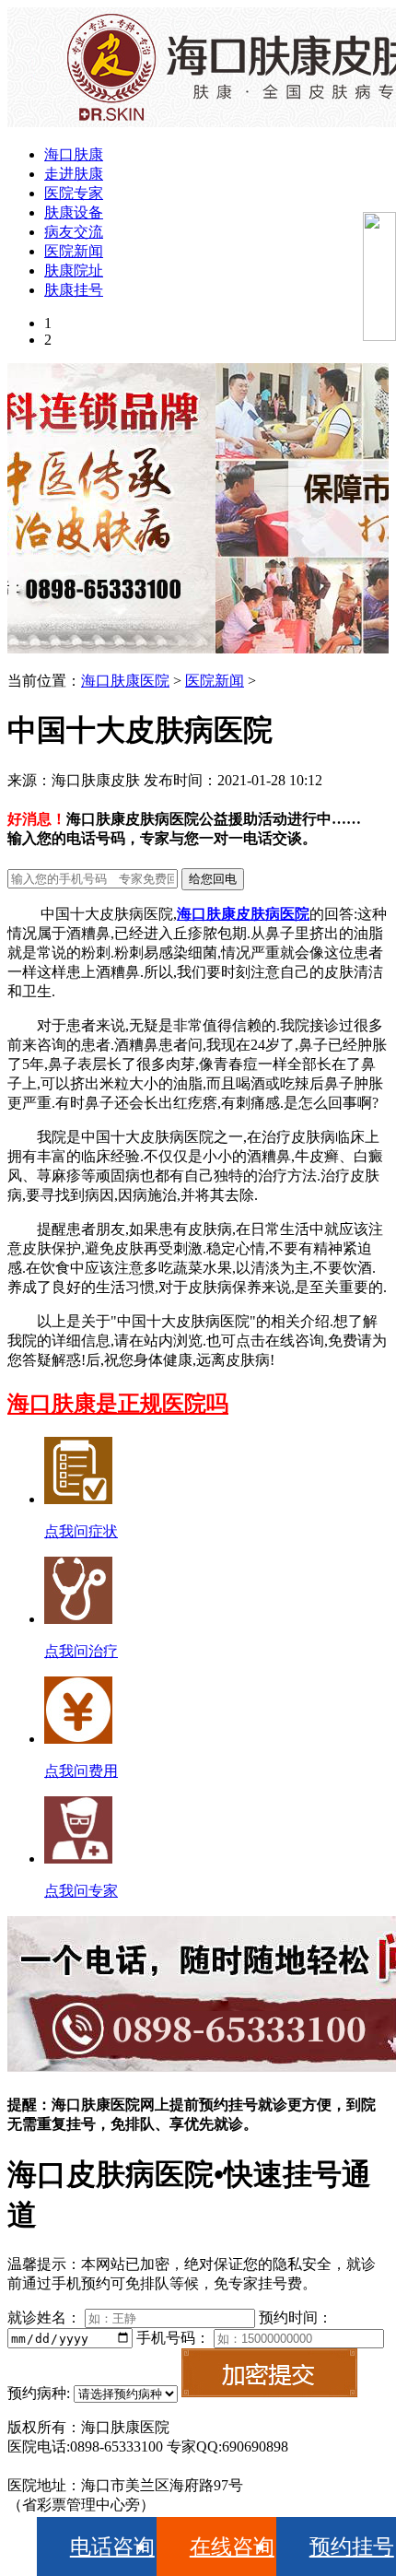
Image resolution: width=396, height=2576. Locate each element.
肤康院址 (74, 271)
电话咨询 (112, 2547)
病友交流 (74, 232)
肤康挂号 (74, 290)
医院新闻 (74, 251)
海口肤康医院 (125, 681)
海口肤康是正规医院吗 (118, 1404)
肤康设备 (74, 212)
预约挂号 (352, 2547)
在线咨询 (232, 2547)
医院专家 (74, 193)
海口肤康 (74, 154)
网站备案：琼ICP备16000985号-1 (113, 2466)
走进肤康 (74, 174)
